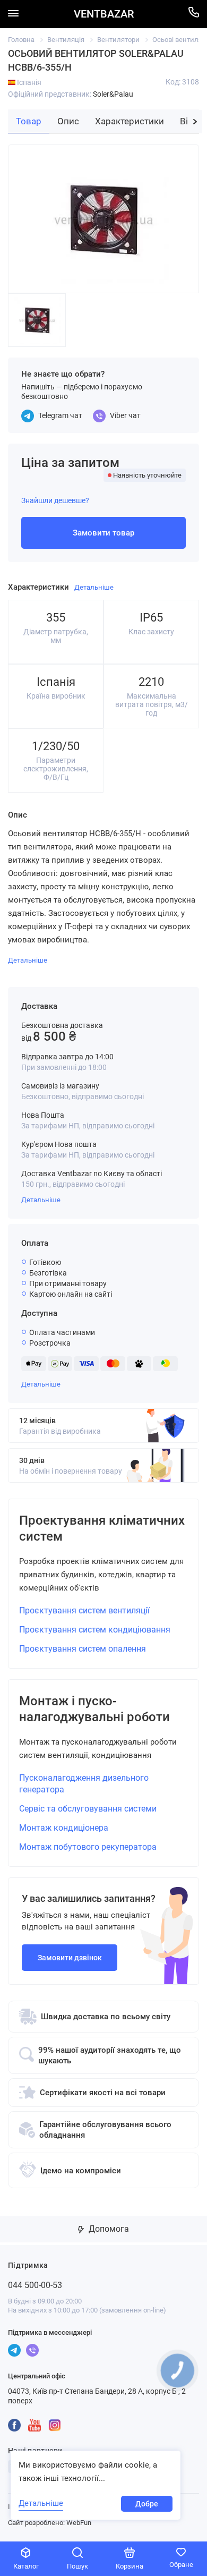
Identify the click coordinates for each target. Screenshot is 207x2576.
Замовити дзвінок (70, 1958)
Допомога (108, 2229)
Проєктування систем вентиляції (84, 1610)
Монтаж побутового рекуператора (88, 1847)
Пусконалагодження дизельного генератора (84, 1784)
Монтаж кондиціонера (64, 1828)
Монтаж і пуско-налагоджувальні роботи (94, 1709)
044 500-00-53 (35, 2285)
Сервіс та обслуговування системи (88, 1809)
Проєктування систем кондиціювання (95, 1630)
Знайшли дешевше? (55, 500)
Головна (21, 40)
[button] (195, 122)
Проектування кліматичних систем (102, 1528)
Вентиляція (66, 40)
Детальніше (41, 1200)
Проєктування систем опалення (83, 1649)
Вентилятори (118, 40)
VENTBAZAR (104, 14)
